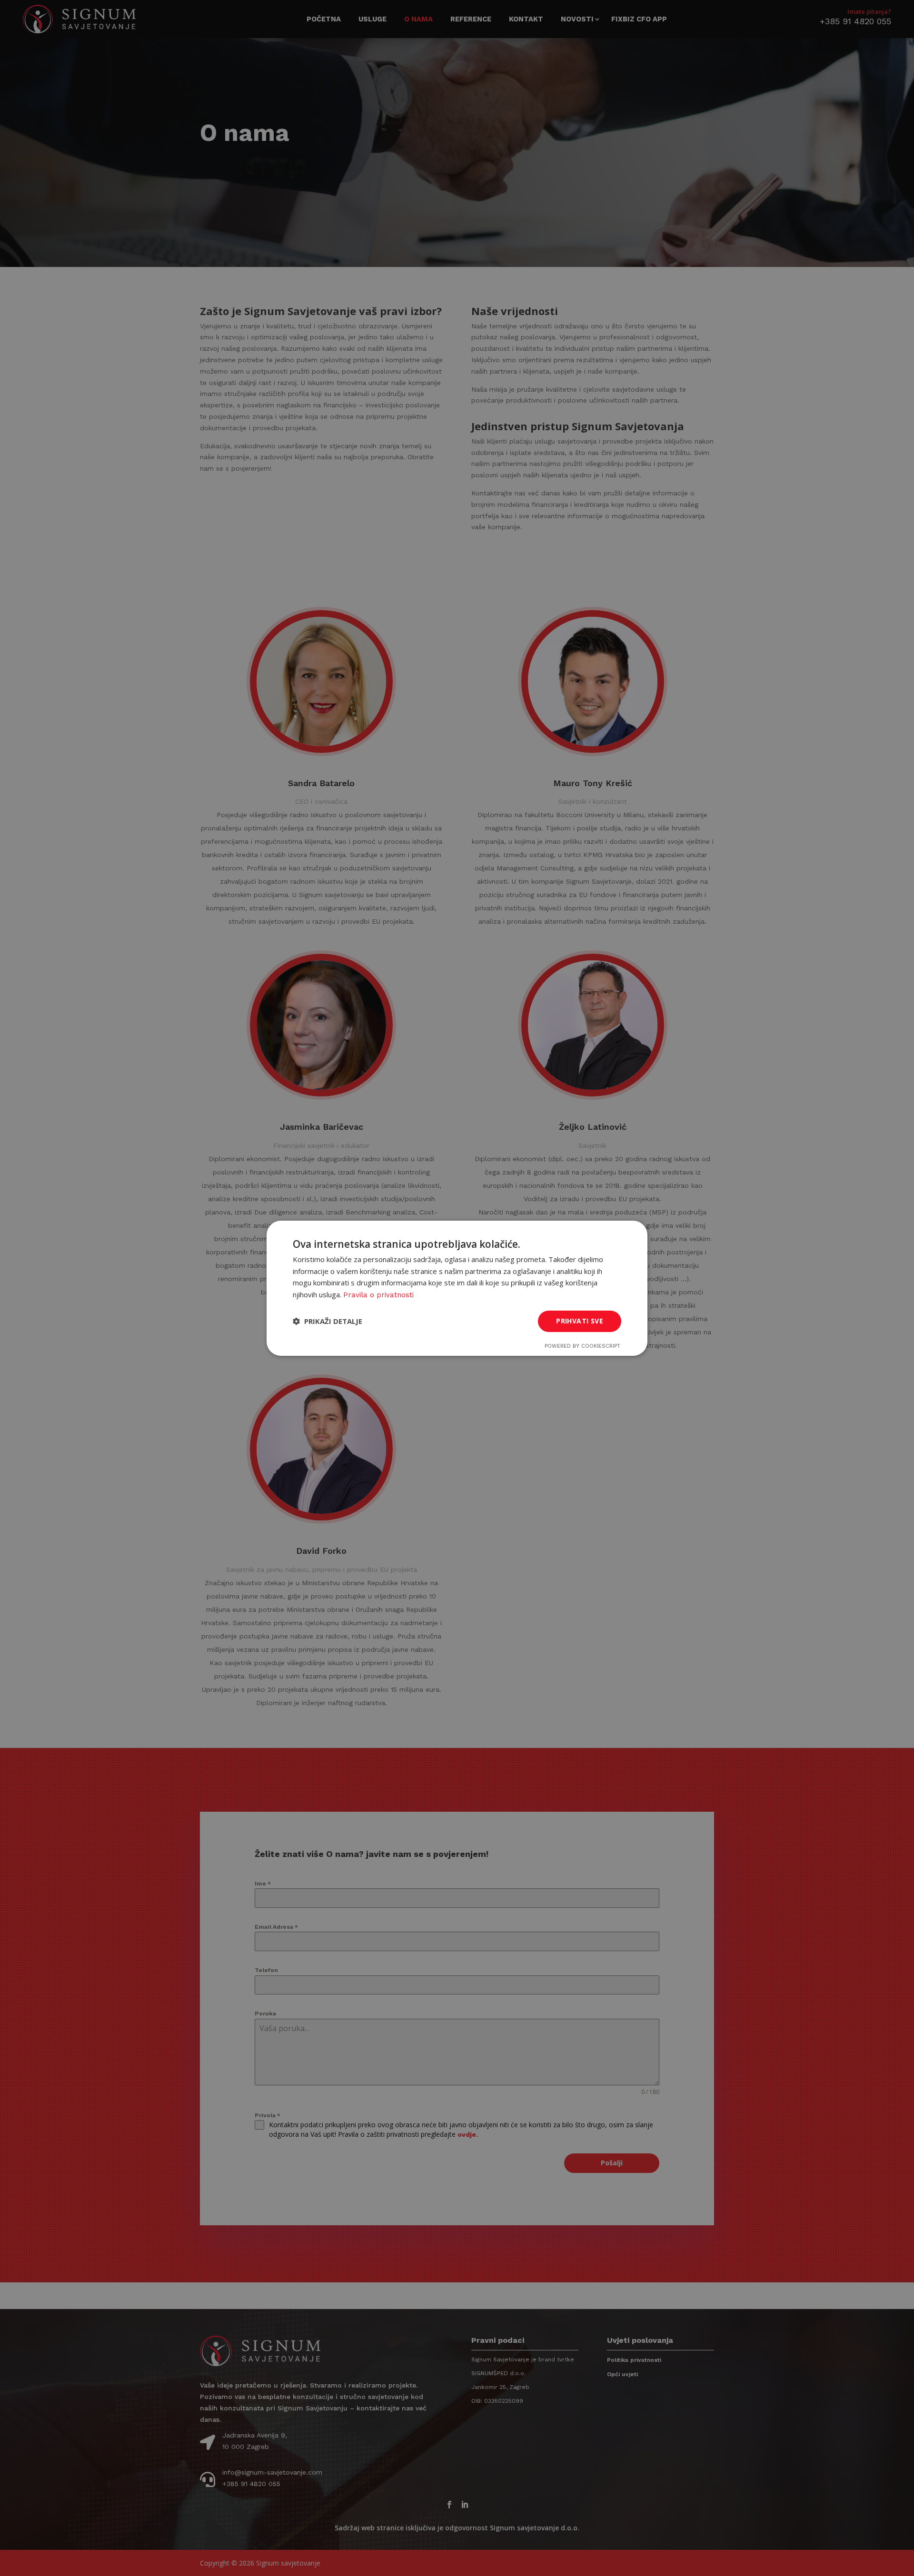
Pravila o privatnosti (378, 1295)
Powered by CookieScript (582, 1346)
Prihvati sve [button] (580, 1321)
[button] (328, 1321)
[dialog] (457, 1288)
